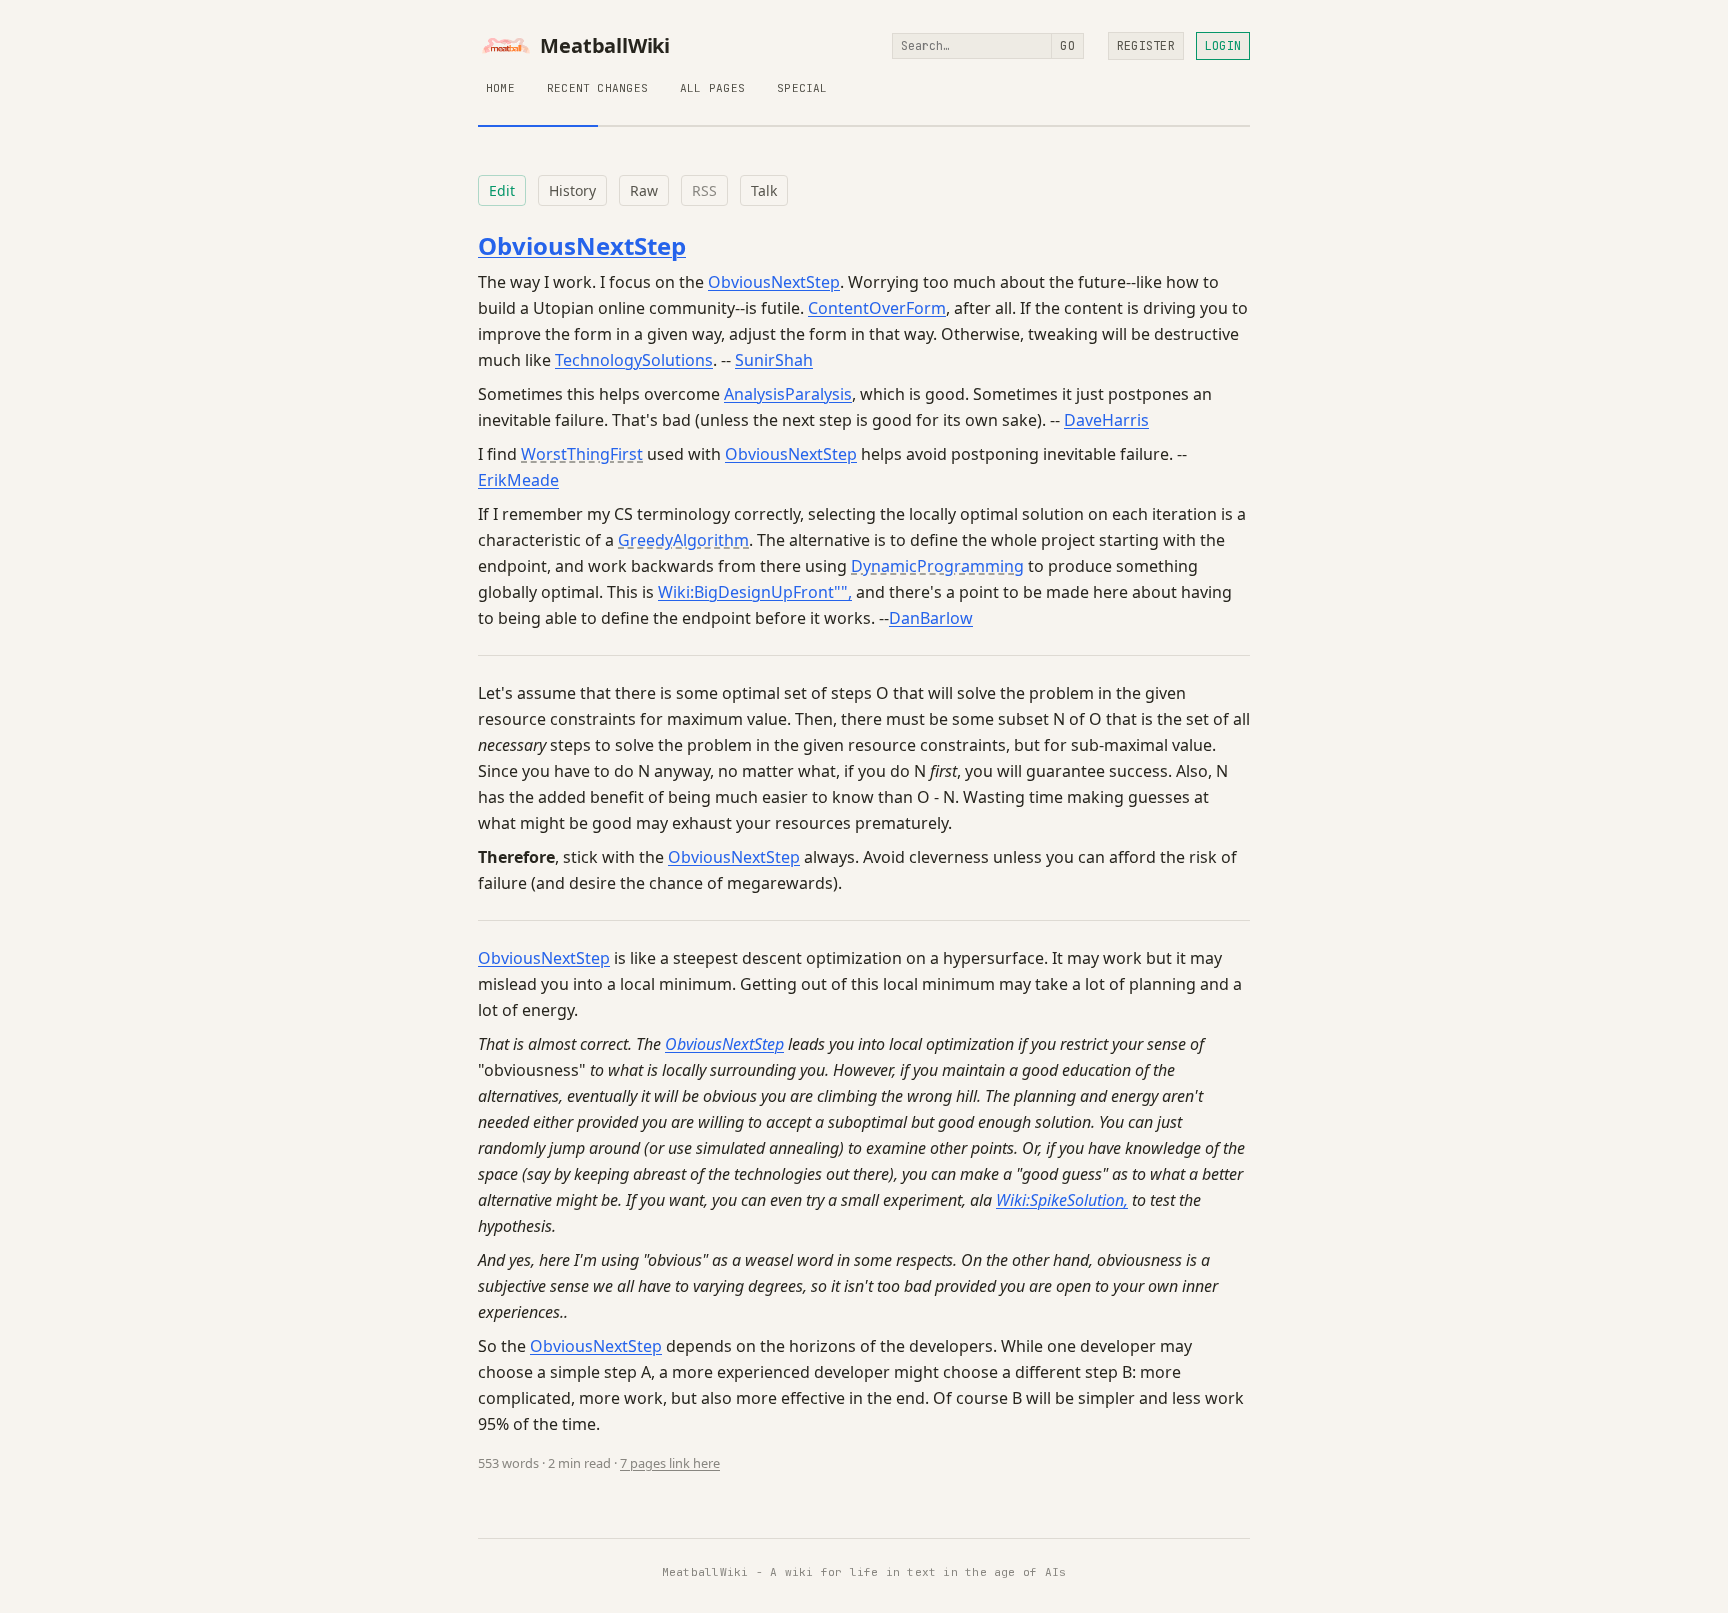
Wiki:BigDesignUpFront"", (755, 592)
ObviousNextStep (582, 245)
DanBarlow (931, 618)
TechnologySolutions (634, 360)
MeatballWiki (605, 46)
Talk (764, 190)
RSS (704, 190)
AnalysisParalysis (788, 394)
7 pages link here (670, 1463)
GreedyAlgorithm (683, 540)
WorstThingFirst (582, 454)
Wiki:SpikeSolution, (1062, 1200)
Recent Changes (597, 88)
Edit (502, 190)
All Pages (712, 88)
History (572, 190)
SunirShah (774, 360)
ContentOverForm (877, 308)
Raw (644, 190)
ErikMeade (518, 480)
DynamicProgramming (937, 566)
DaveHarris (1106, 420)
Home (500, 88)
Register (1146, 46)
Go (1067, 46)
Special (802, 88)
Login (1223, 46)
